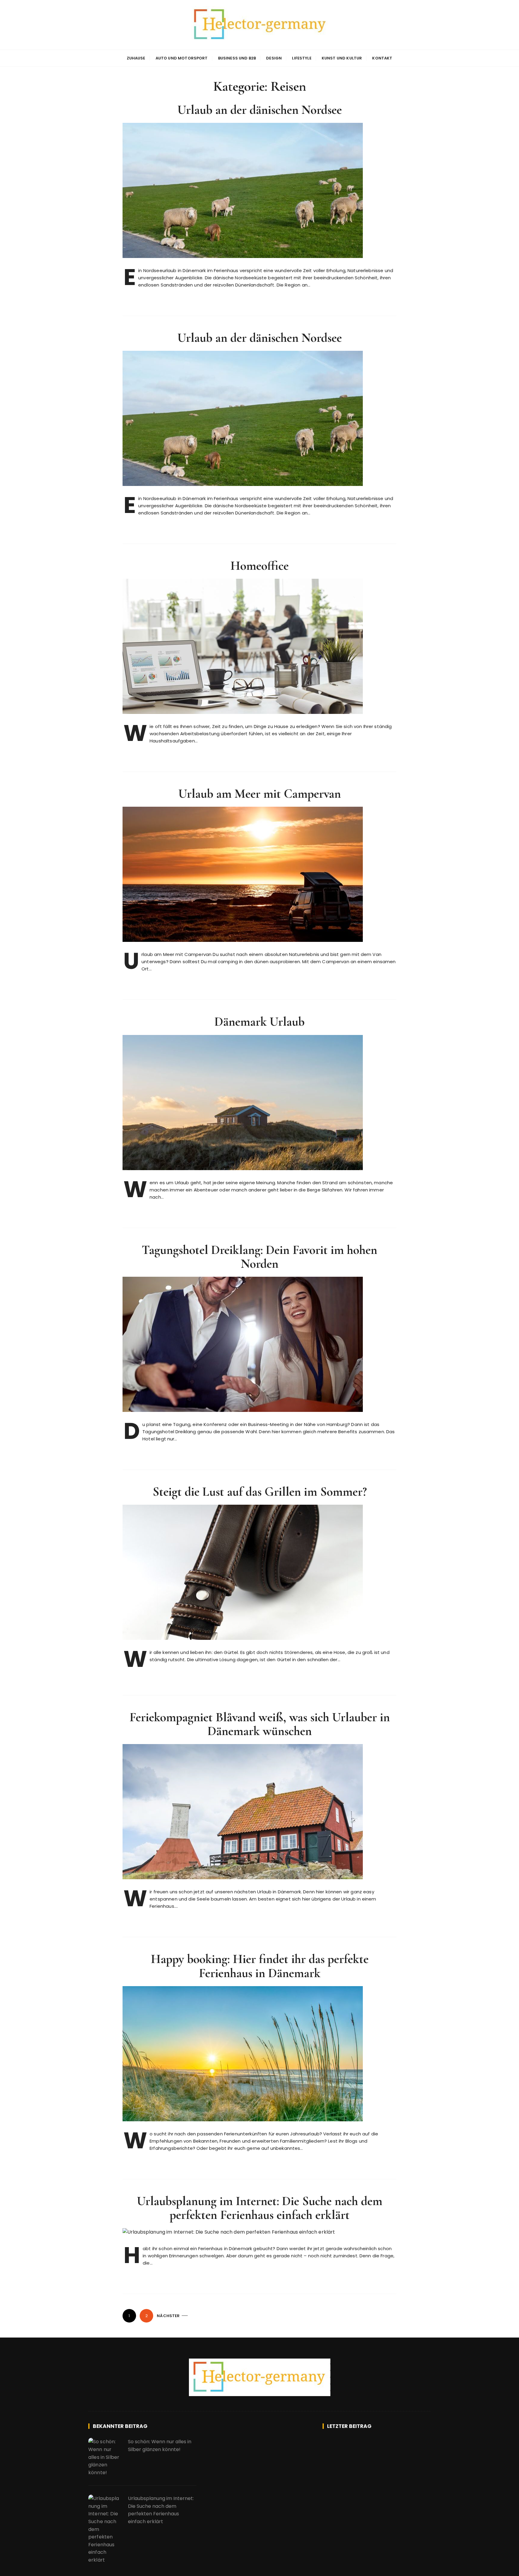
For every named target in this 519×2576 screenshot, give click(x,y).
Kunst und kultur (342, 58)
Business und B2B (237, 58)
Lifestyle (302, 58)
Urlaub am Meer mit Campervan (260, 794)
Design (274, 58)
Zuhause (136, 58)
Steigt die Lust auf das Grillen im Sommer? (260, 1492)
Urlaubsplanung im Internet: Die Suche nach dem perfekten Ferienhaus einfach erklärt (260, 2208)
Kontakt (382, 58)
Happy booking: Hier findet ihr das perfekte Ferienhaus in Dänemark (260, 1966)
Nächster (168, 2316)
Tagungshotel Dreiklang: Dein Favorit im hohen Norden (259, 1257)
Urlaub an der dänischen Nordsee (260, 110)
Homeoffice (259, 566)
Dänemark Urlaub (259, 1022)
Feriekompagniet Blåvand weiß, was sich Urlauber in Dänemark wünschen (260, 1724)
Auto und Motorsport (182, 58)
